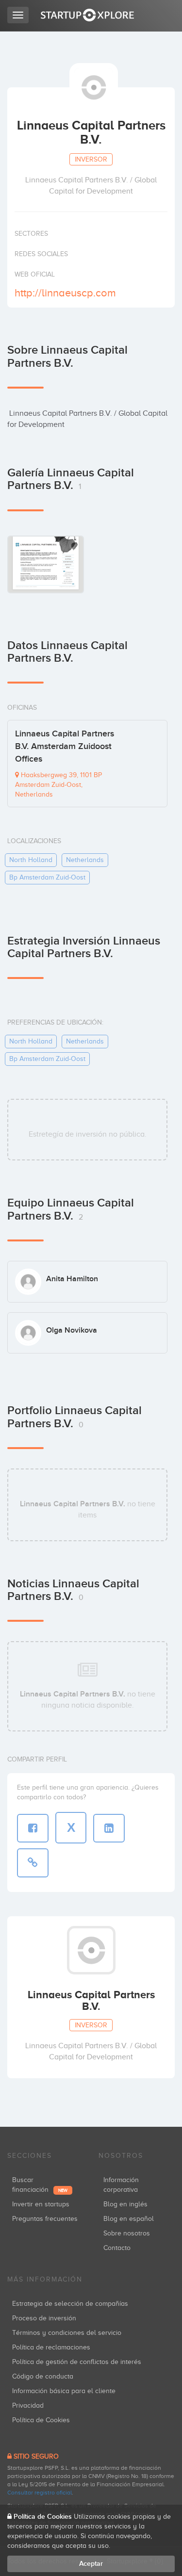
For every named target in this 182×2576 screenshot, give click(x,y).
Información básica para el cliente (64, 2391)
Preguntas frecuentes (45, 2219)
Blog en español (129, 2219)
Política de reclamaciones (51, 2347)
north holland (31, 860)
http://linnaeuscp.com (65, 293)
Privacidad (28, 2405)
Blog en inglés (125, 2204)
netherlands (85, 860)
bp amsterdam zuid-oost (47, 877)
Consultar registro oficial (40, 2493)
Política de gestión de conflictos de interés (77, 2362)
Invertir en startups (41, 2204)
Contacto (117, 2248)
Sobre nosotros (127, 2233)
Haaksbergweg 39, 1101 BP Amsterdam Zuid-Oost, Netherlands (58, 785)
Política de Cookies (41, 2420)
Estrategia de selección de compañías (70, 2304)
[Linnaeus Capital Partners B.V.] (46, 564)
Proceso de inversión (44, 2318)
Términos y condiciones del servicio (67, 2333)
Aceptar (91, 2564)
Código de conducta (43, 2376)
